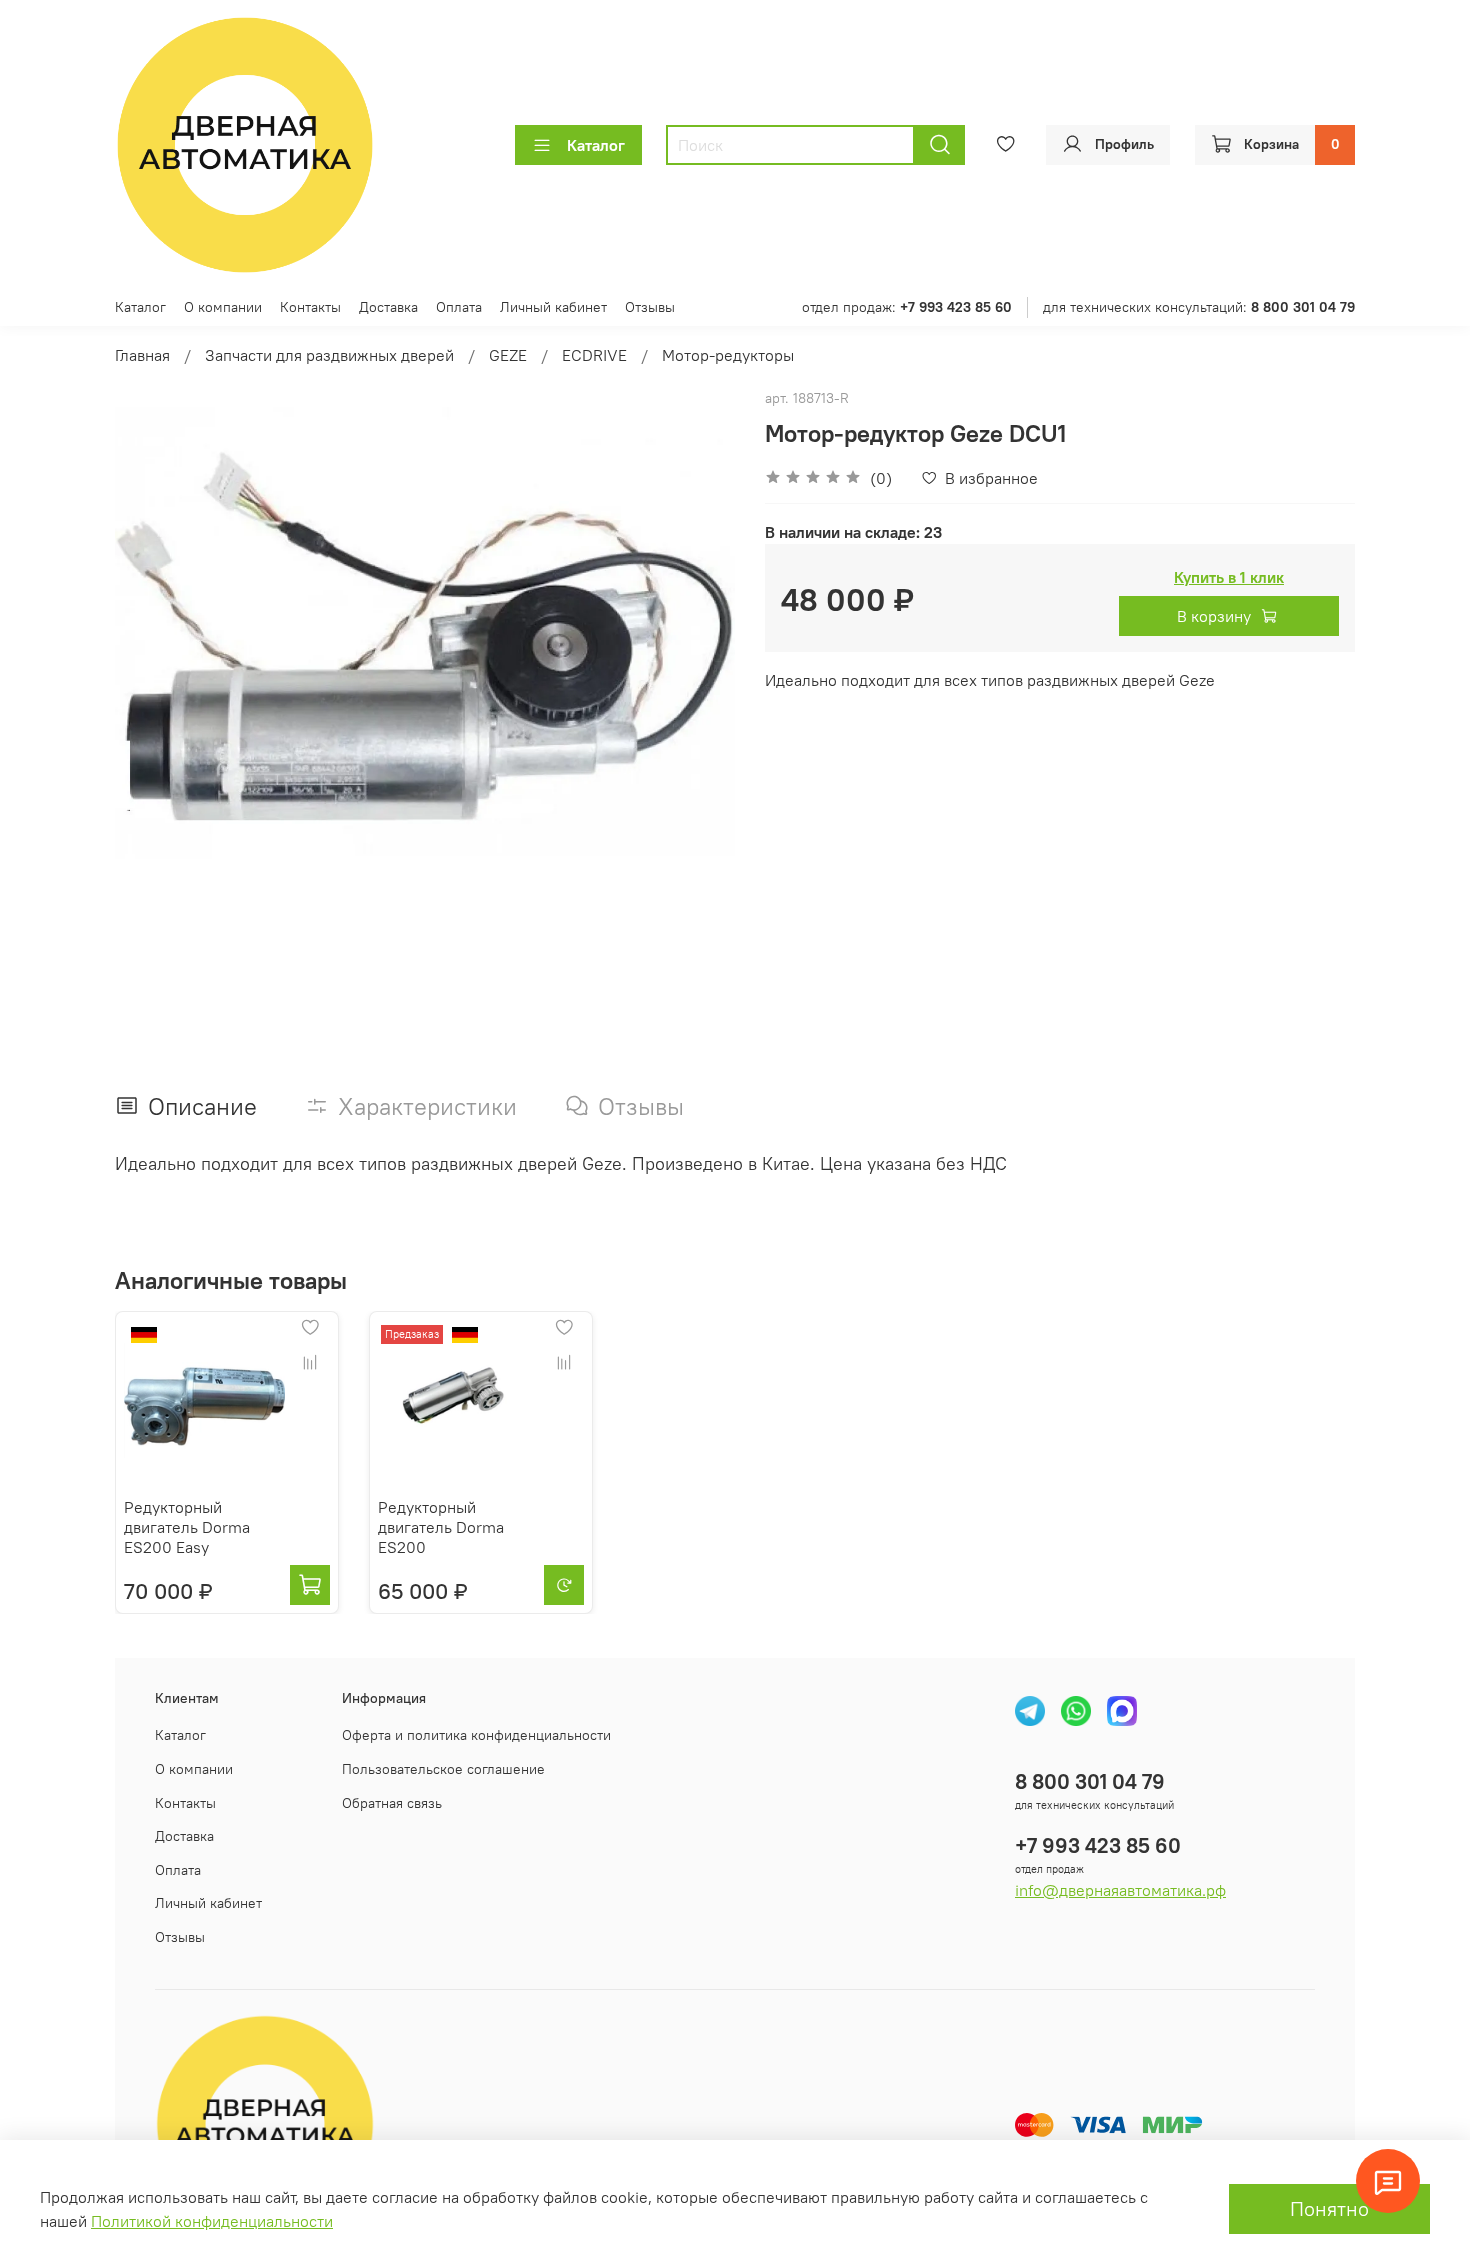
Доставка (388, 307)
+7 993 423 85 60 (1098, 1845)
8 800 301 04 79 (1090, 1781)
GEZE (508, 355)
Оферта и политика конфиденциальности (476, 1735)
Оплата (459, 307)
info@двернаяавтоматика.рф (1120, 1890)
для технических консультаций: (1199, 307)
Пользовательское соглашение (443, 1769)
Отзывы (650, 307)
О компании (223, 307)
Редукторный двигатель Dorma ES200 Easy (187, 1527)
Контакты (310, 307)
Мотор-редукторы (728, 355)
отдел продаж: (907, 307)
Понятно (1329, 2208)
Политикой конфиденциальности (212, 2221)
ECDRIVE (594, 355)
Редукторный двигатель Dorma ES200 (441, 1527)
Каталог (596, 145)
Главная (142, 355)
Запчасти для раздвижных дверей (329, 355)
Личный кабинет (553, 307)
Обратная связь (392, 1803)
